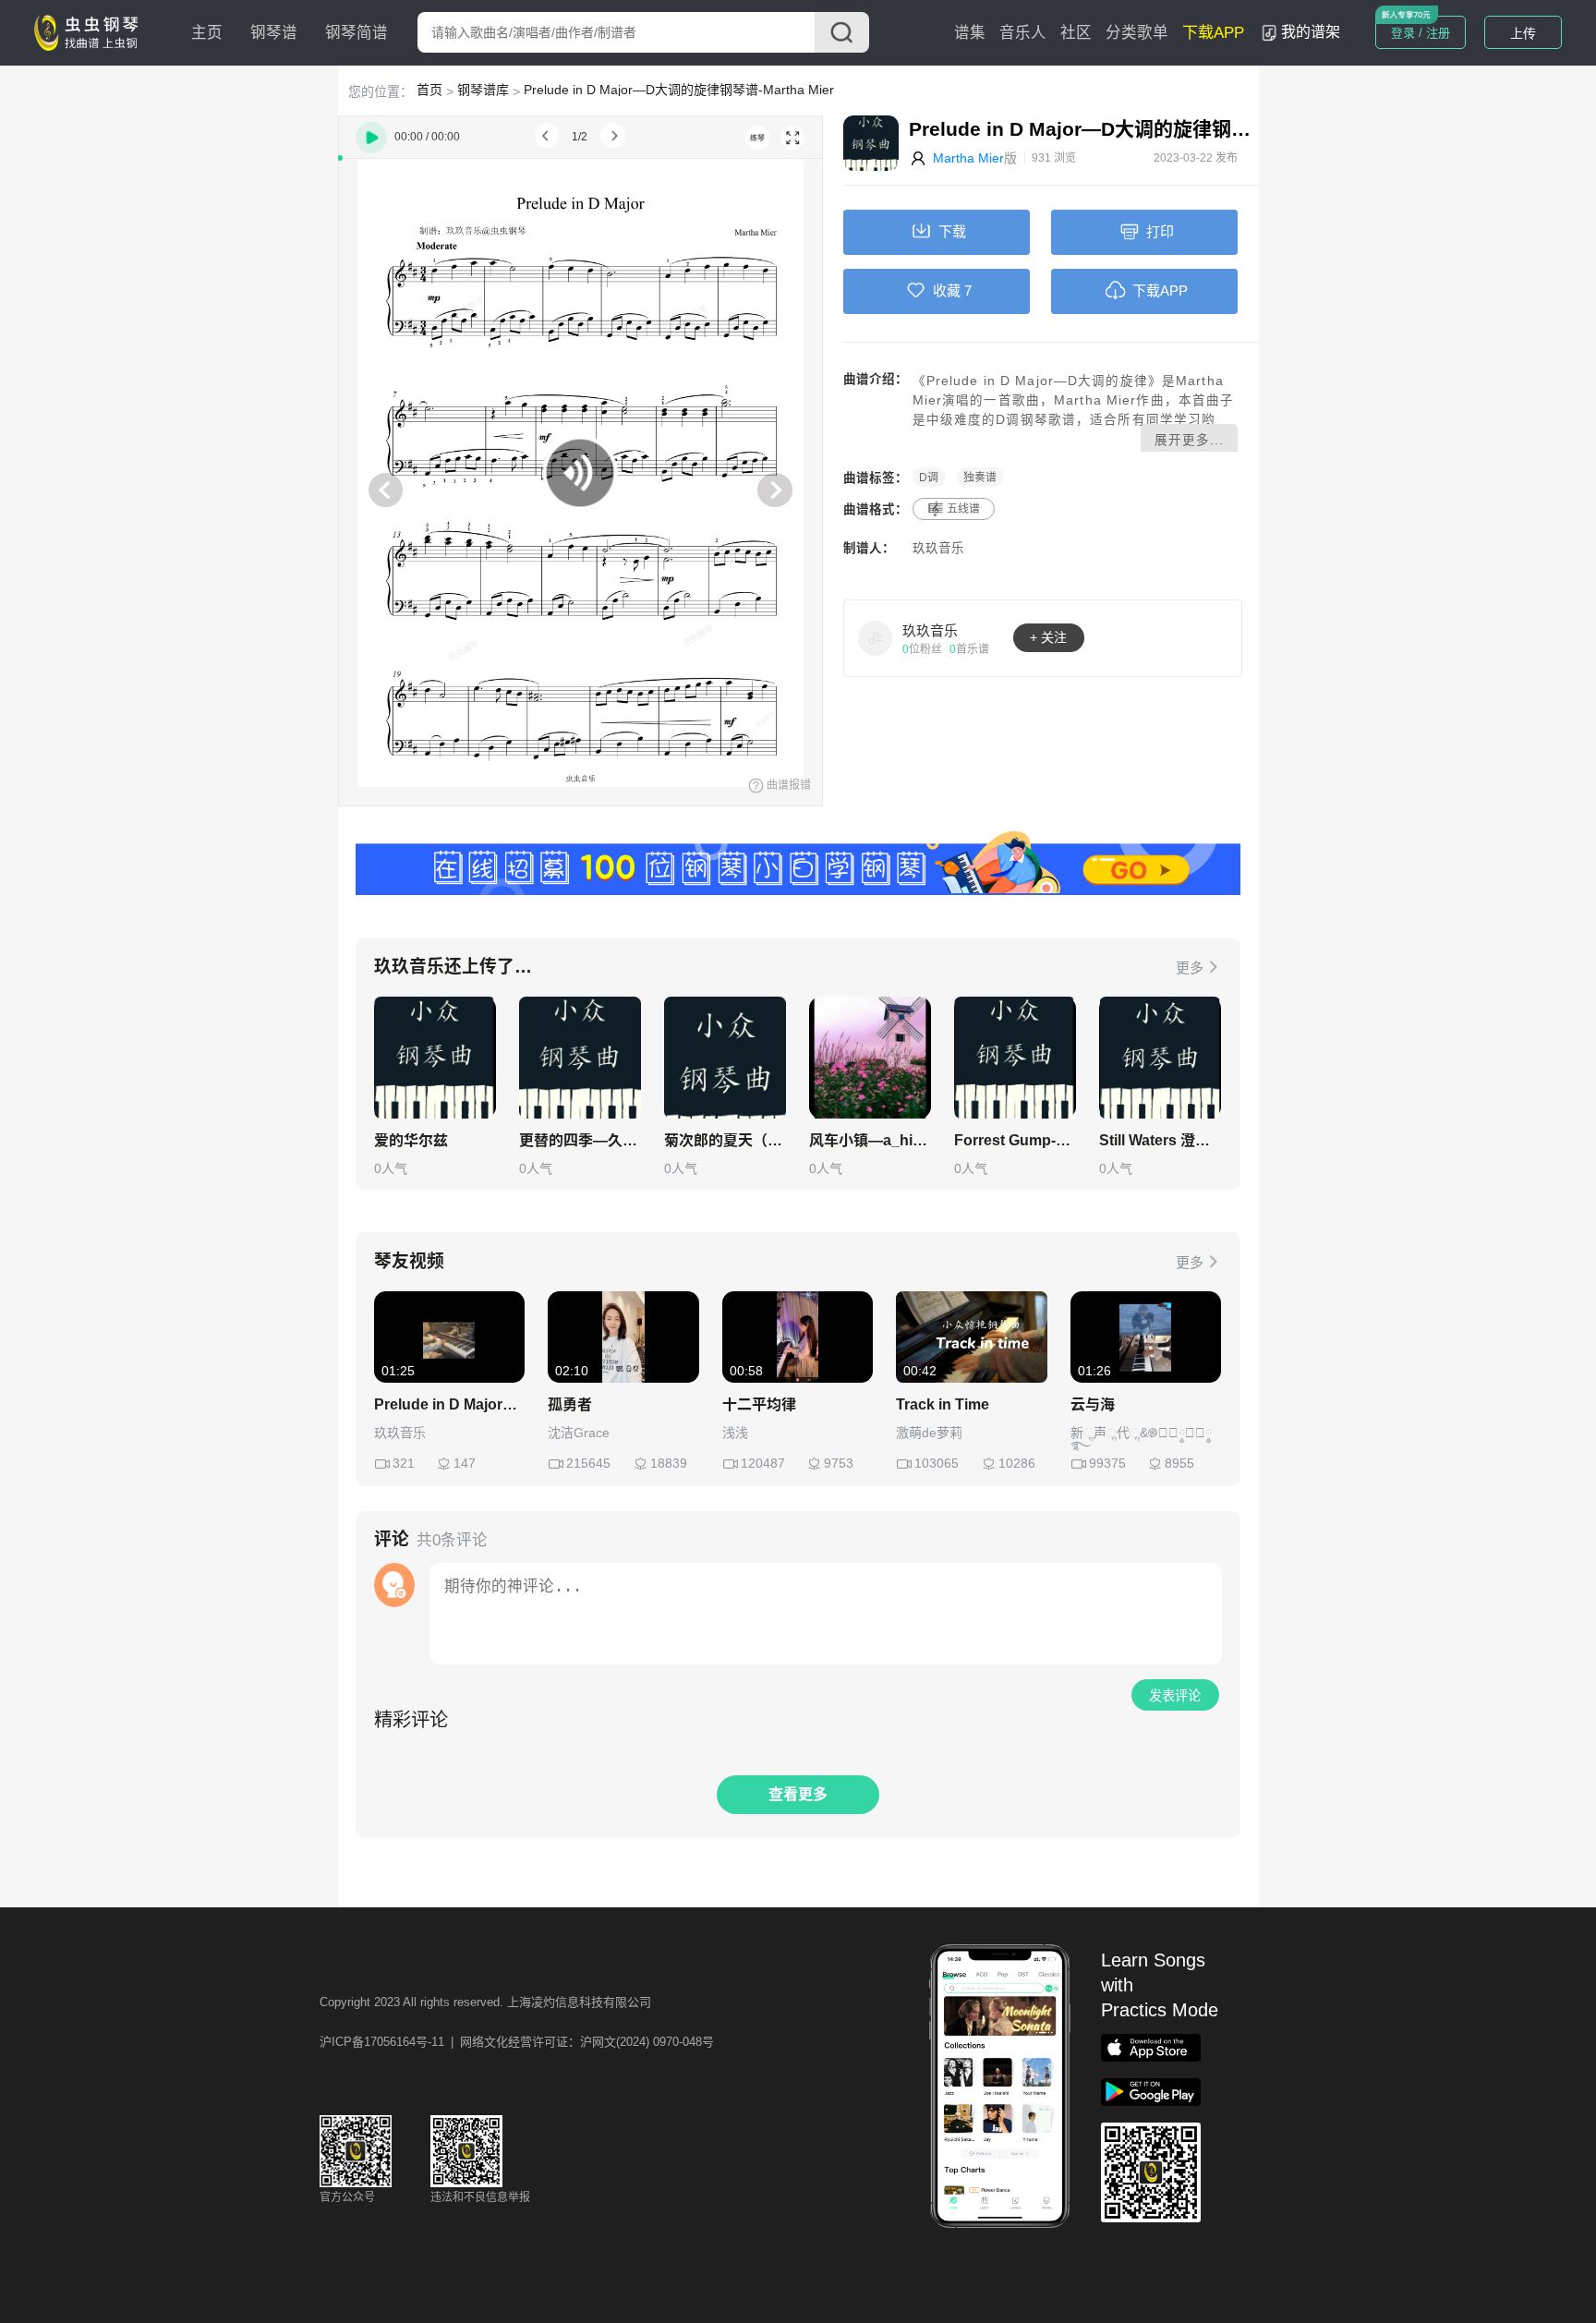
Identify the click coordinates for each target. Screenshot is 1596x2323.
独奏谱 (980, 478)
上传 (1523, 33)
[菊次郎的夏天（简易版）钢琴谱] (725, 1058)
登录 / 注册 (1421, 33)
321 (404, 1463)
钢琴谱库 (483, 90)
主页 (207, 33)
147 (465, 1463)
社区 (1076, 33)
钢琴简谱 (357, 33)
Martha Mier (968, 158)
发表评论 (1175, 1696)
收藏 (947, 290)
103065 (937, 1463)
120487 (763, 1463)
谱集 (970, 33)
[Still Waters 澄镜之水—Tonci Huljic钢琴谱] (1160, 1058)
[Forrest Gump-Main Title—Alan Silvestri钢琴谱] (1015, 1058)
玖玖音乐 (938, 548)
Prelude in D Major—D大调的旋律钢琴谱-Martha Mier (679, 90)
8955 (1179, 1463)
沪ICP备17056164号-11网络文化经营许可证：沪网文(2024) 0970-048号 (517, 2042)
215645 (588, 1463)
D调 (929, 478)
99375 (1107, 1463)
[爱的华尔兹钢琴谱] (435, 1058)
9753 (839, 1463)
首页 (429, 90)
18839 (669, 1463)
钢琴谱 (274, 33)
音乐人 (1023, 33)
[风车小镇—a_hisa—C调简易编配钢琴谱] (870, 1058)
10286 (1017, 1463)
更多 (1190, 968)
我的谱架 (1311, 32)
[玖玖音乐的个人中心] (876, 637)
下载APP (1213, 33)
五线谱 (963, 509)
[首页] (91, 31)
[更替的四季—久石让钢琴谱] (580, 1058)
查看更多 (798, 1794)
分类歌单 (1137, 33)
